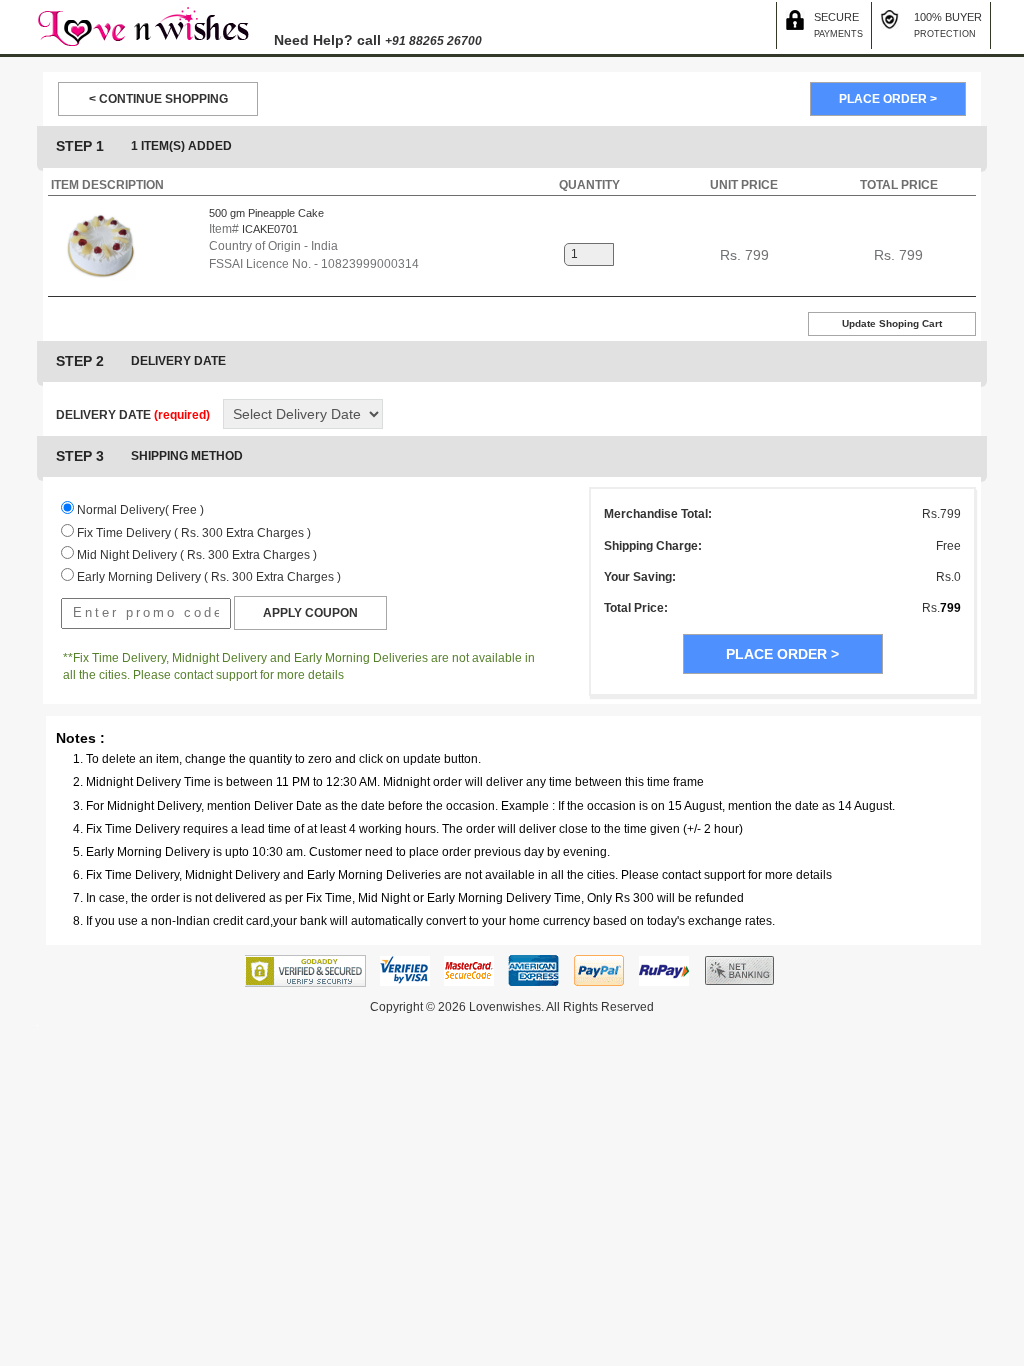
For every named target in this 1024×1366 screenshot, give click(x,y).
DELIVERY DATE (133, 415)
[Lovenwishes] (143, 26)
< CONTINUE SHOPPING (158, 99)
